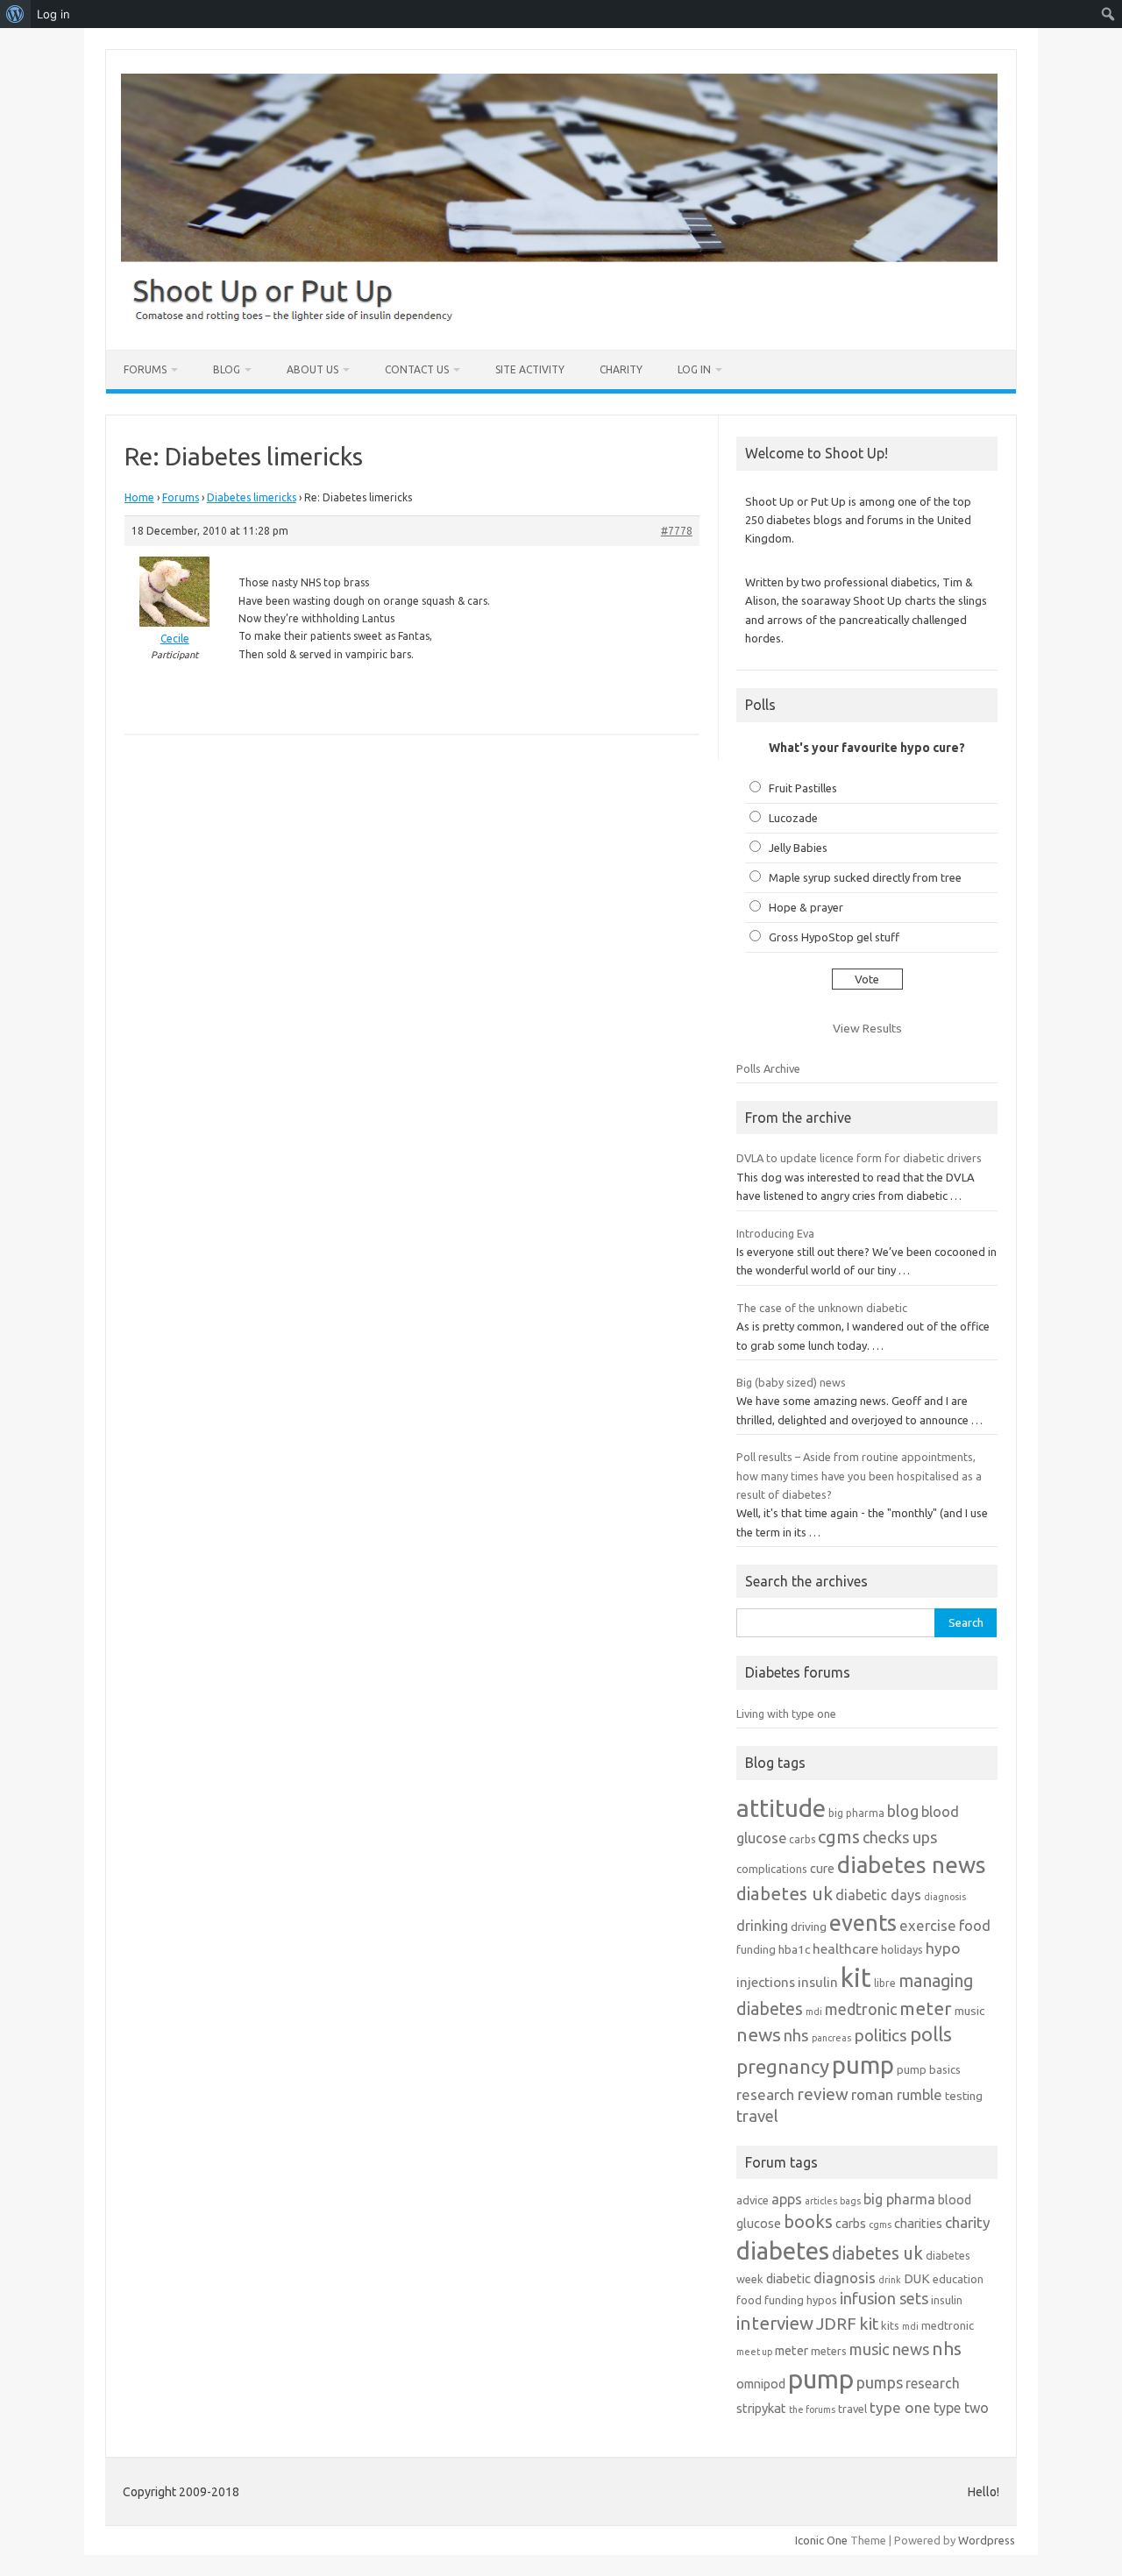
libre (885, 1983)
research (765, 2094)
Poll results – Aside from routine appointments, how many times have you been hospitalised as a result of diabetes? (859, 1476)
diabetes (783, 2250)
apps (787, 2199)
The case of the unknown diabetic (822, 1308)
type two (961, 2408)
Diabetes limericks (252, 497)
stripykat (761, 2408)
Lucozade (793, 818)
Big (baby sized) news (791, 1382)
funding (756, 1949)
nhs (796, 2035)
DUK (917, 2278)
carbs (802, 1839)
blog (903, 1811)
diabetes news (912, 1865)
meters (829, 2351)
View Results (867, 1028)
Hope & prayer (806, 907)
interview (775, 2323)
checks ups (900, 1837)
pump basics (929, 2069)
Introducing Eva (775, 1233)
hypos (822, 2300)
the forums (812, 2409)
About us (312, 369)
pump (863, 2065)
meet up (754, 2352)
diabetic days (878, 1895)
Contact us (417, 369)
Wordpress (987, 2540)
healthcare (845, 1949)
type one (900, 2407)
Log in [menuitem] (53, 14)
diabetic (788, 2278)
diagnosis (945, 1897)
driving (809, 1927)
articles (821, 2201)
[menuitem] (15, 14)
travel (757, 2116)
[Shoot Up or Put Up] (559, 320)
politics (881, 2035)
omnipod (761, 2384)
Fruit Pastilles (803, 788)
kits (890, 2325)
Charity (621, 369)
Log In (694, 369)
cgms (839, 1837)
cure (822, 1868)
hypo (943, 1948)
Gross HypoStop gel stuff (834, 937)
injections (766, 1982)
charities (918, 2223)
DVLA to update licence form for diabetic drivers (859, 1158)
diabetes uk (785, 1894)
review (823, 2094)
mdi (814, 2012)
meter (926, 2008)
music (969, 2011)
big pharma (856, 1813)
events (863, 1923)
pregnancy (783, 2066)
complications (772, 1869)
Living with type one (786, 1714)
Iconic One (821, 2540)
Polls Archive (768, 1068)
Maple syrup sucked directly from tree (865, 877)
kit (856, 1978)
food (975, 1925)
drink (890, 2280)
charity (968, 2222)
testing (964, 2096)
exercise (928, 1925)
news (759, 2034)
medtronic (861, 2009)
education (958, 2279)
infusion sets (884, 2298)
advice (753, 2200)
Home (139, 497)
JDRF (836, 2324)
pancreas (831, 2038)
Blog (227, 369)
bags (850, 2201)
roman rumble (897, 2094)
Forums (145, 369)
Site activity (530, 369)
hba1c (794, 1949)
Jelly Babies (798, 848)
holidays (902, 1949)
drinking (762, 1926)
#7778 (677, 531)
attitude (781, 1808)
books (808, 2221)
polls (931, 2034)
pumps (880, 2382)
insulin (818, 1982)
